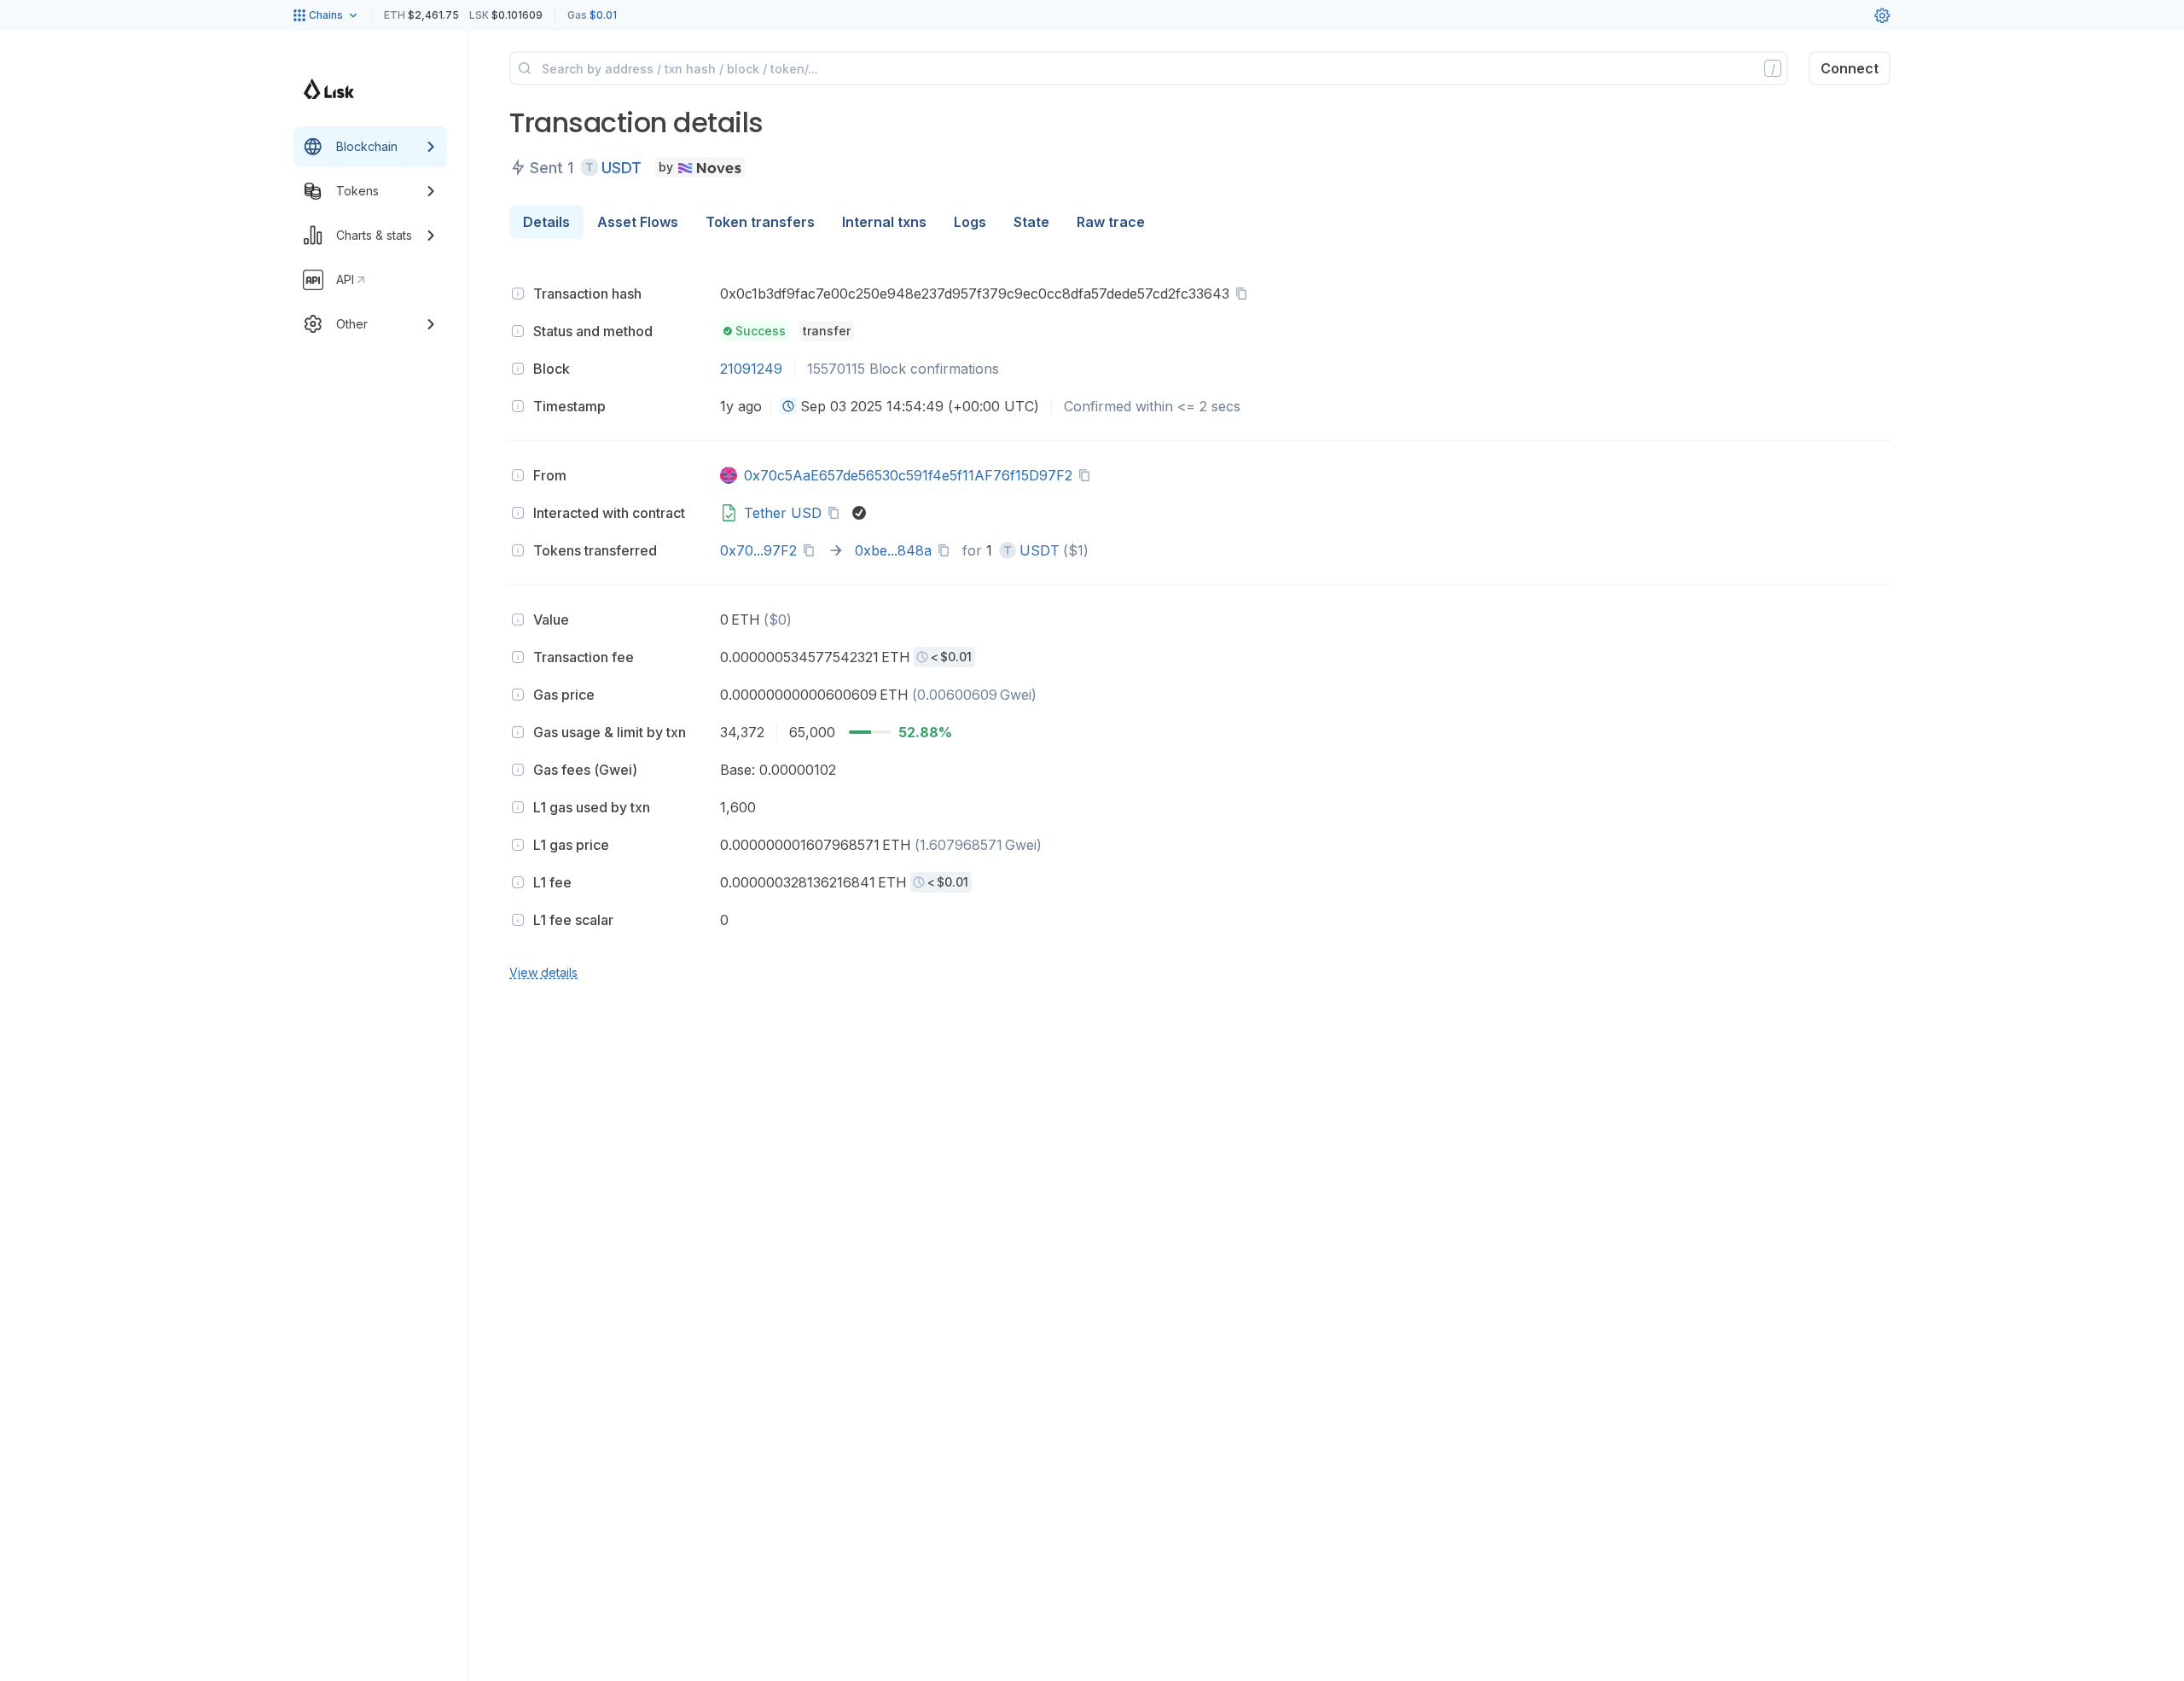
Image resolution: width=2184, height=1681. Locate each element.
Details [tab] (546, 222)
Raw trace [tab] (1111, 222)
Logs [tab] (970, 222)
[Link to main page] (329, 89)
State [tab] (1031, 222)
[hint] (518, 294)
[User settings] (1882, 15)
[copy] (1245, 294)
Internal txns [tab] (884, 222)
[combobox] (788, 406)
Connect (1850, 68)
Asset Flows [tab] (638, 222)
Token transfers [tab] (760, 222)
